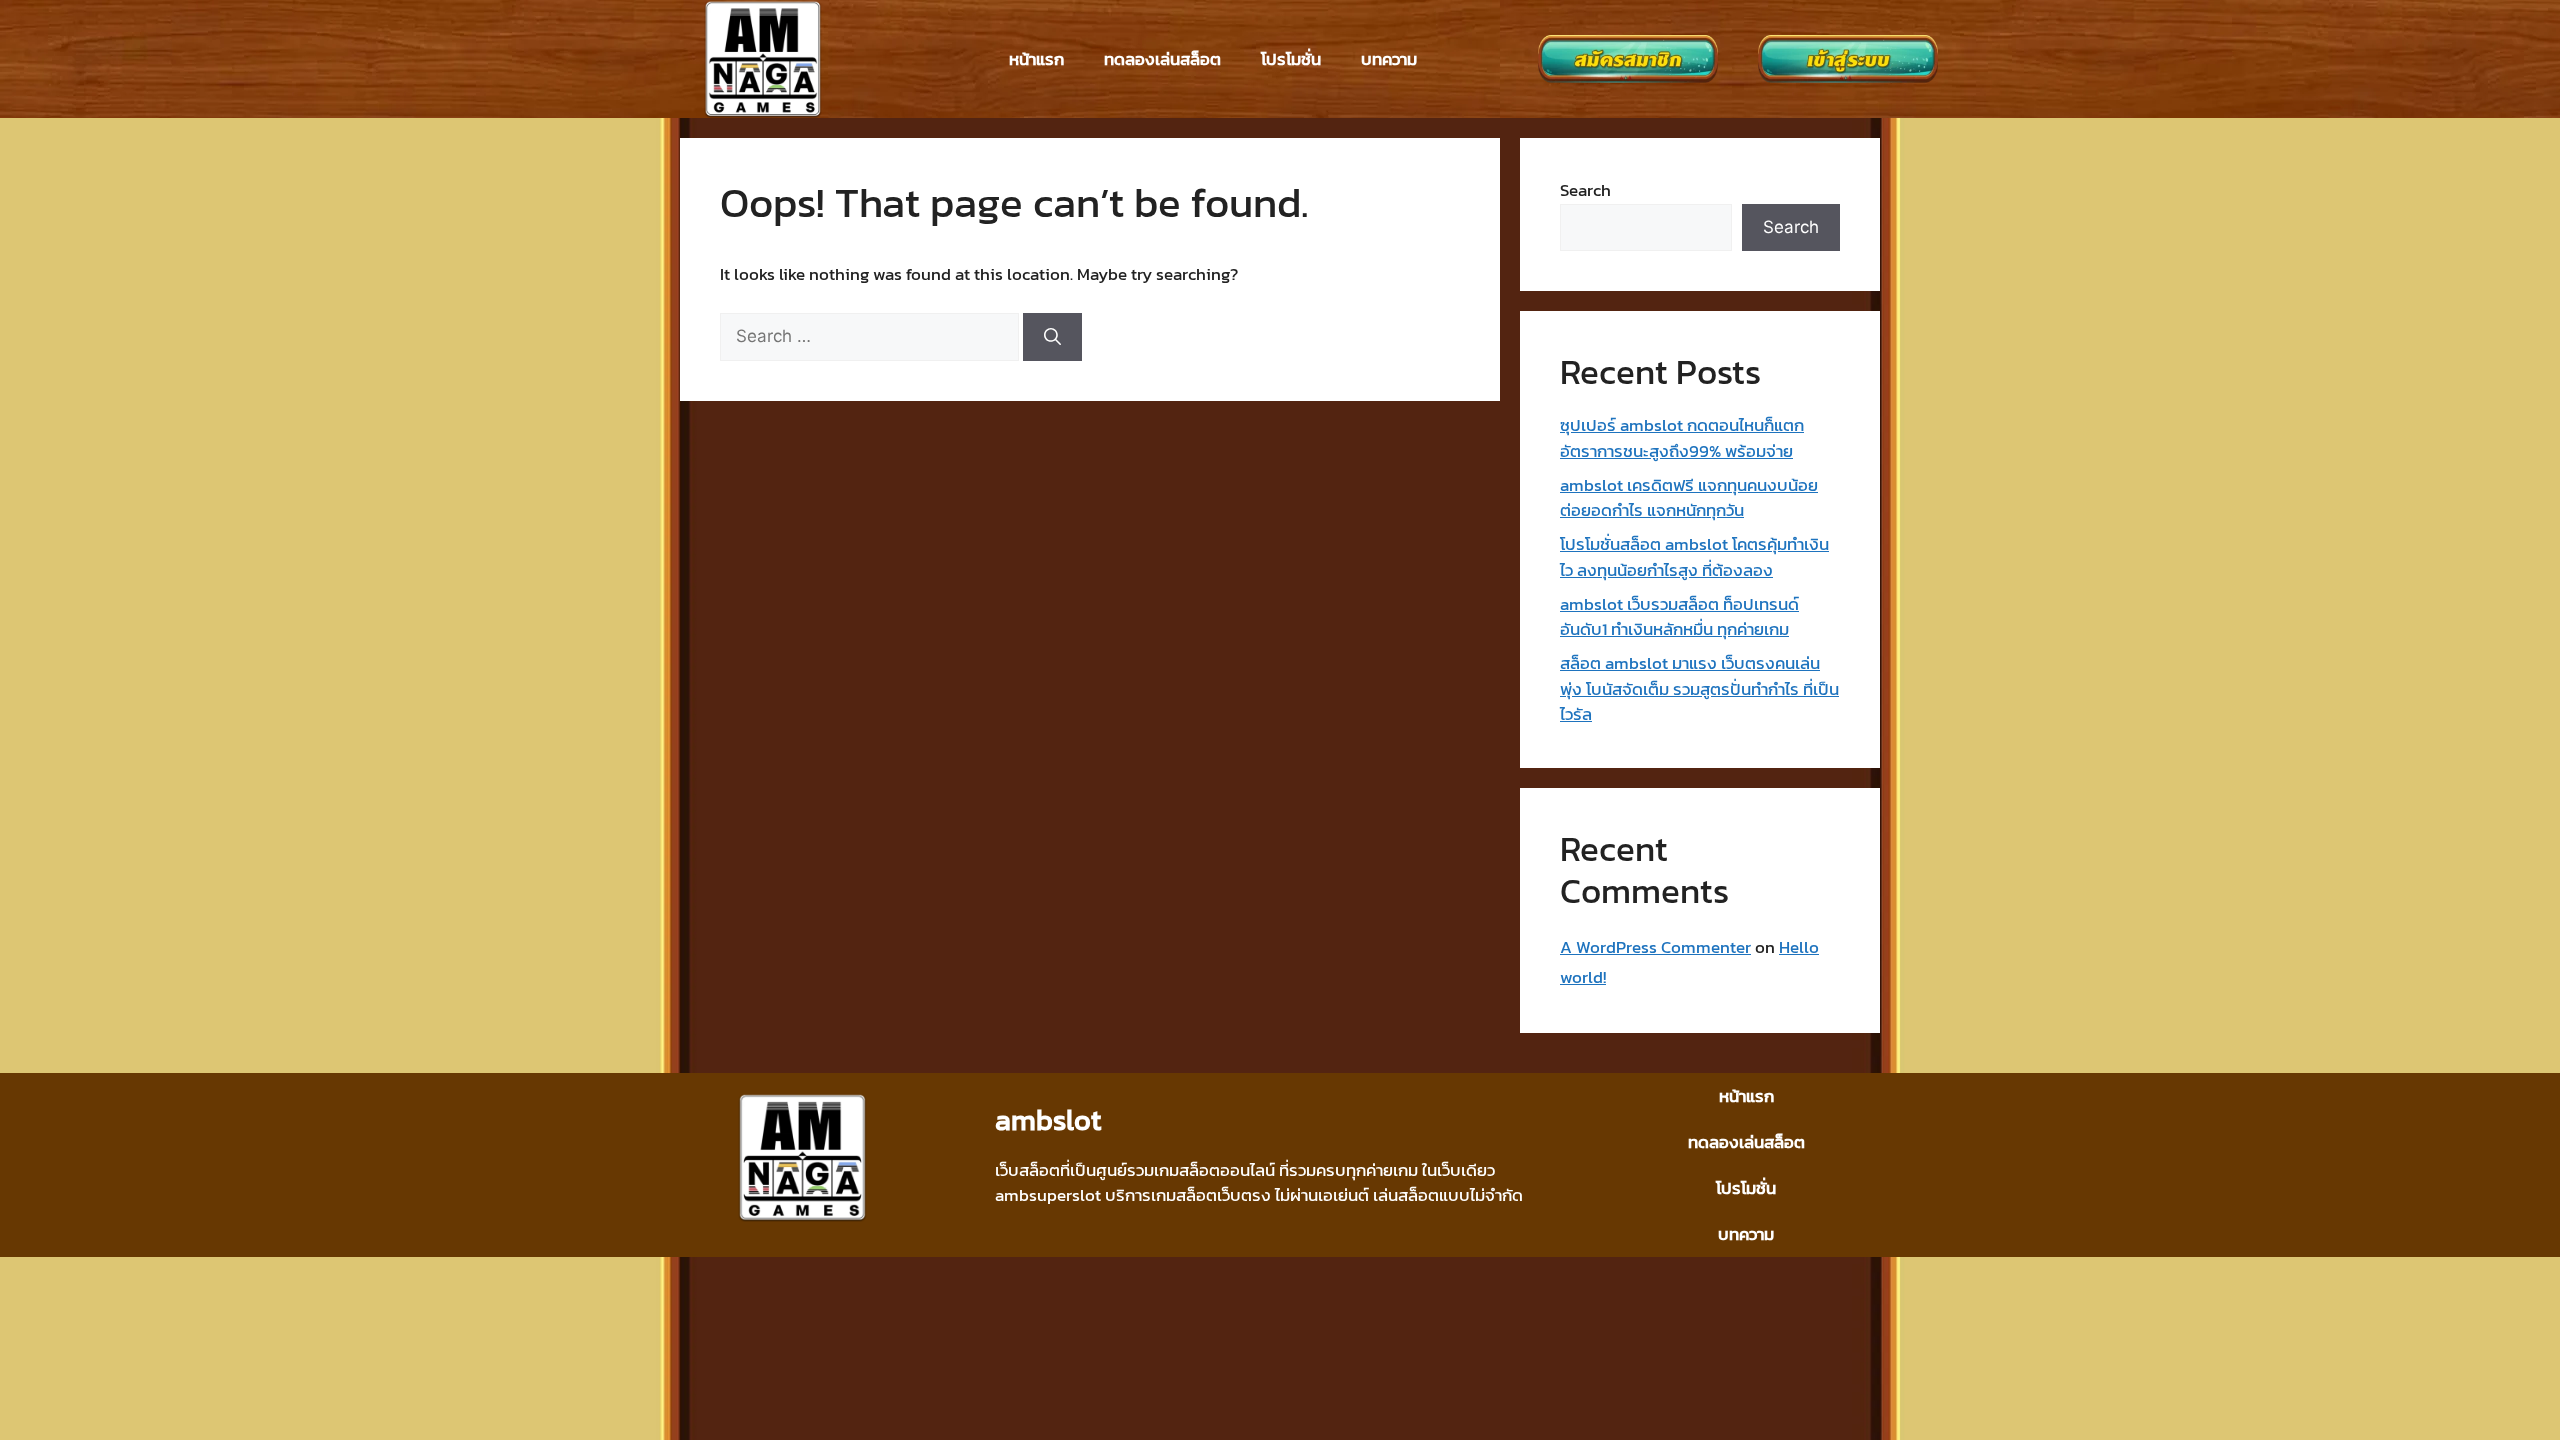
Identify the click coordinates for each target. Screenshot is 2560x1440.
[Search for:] (871, 336)
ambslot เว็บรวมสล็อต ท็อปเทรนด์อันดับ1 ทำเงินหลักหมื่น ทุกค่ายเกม (1679, 617)
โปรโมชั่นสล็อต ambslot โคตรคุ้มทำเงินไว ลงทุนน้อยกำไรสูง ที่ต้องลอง (1694, 557)
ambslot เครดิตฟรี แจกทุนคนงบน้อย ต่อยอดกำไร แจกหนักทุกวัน (1689, 498)
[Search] (1052, 337)
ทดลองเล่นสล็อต (1162, 59)
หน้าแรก (1036, 59)
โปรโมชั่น (1291, 59)
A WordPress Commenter (1655, 947)
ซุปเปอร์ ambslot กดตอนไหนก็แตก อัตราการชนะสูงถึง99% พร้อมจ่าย (1682, 438)
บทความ (1389, 59)
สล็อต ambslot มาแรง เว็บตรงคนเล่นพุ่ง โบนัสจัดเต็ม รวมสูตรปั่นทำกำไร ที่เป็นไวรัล (1699, 688)
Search (1585, 190)
